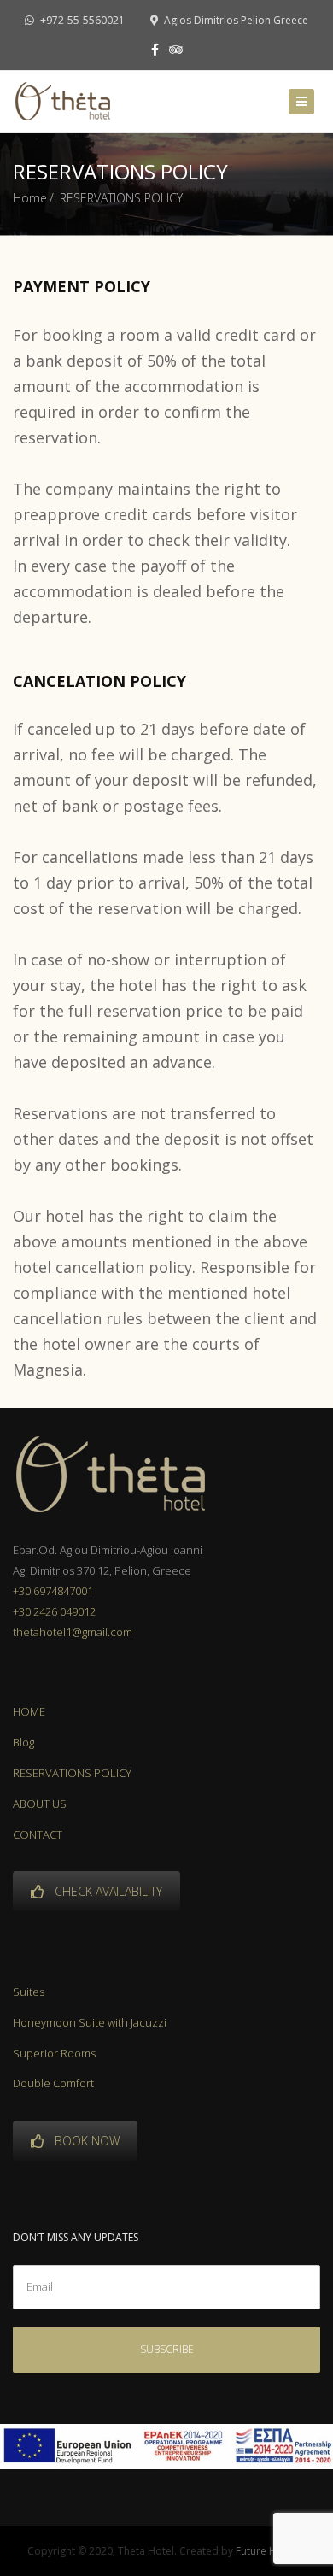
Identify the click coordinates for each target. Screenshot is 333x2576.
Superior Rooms (54, 2053)
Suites (29, 1992)
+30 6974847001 (53, 1591)
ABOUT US (40, 1804)
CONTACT (38, 1834)
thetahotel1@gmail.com (73, 1632)
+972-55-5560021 (81, 20)
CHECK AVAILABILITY (108, 1891)
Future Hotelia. (271, 2551)
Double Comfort (53, 2083)
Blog (23, 1742)
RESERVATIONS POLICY (72, 1773)
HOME (29, 1711)
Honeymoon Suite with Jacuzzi (90, 2022)
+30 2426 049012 (54, 1611)
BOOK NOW (87, 2141)
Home (30, 198)
